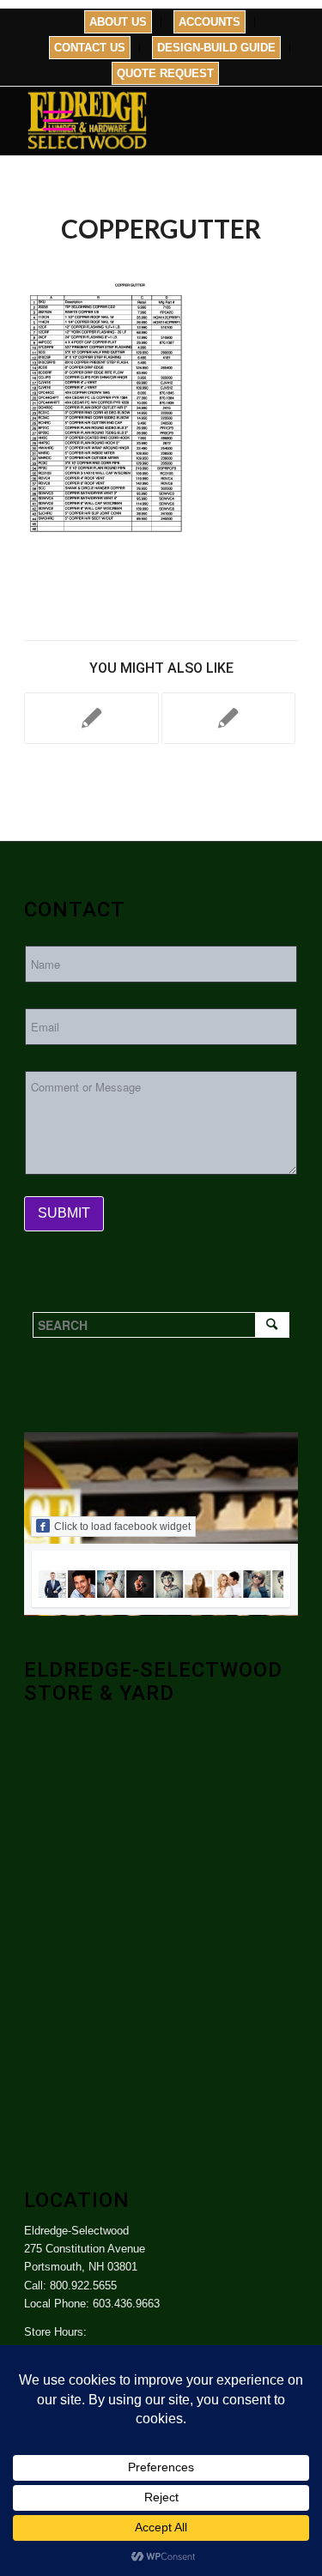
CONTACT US (90, 48)
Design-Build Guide (216, 48)
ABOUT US (118, 22)
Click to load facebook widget (122, 1527)
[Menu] (49, 121)
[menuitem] (118, 22)
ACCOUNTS (210, 22)
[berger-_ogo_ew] (228, 718)
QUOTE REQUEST (165, 73)
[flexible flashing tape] (91, 718)
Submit (64, 1213)
